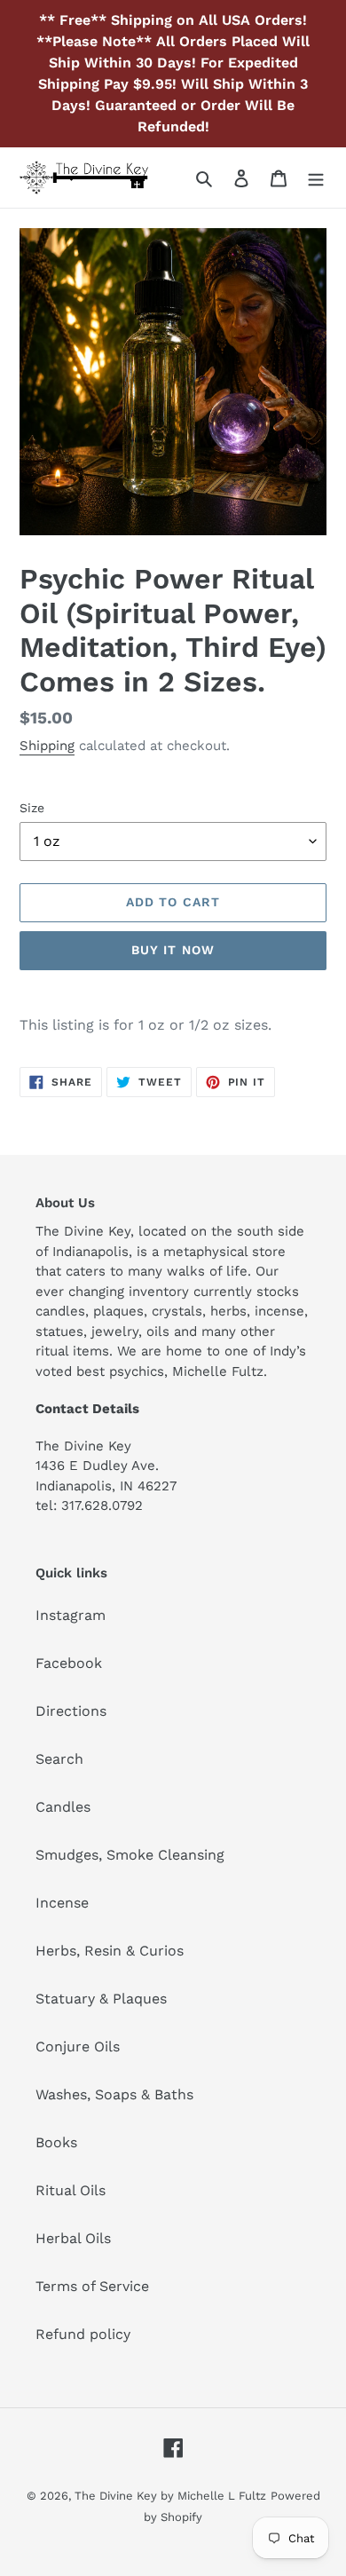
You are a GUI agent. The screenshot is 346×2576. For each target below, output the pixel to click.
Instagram (71, 1615)
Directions (71, 1711)
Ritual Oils (71, 2190)
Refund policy (83, 2334)
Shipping (47, 746)
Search (59, 1759)
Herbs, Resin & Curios (110, 1951)
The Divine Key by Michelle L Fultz (170, 2496)
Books (56, 2142)
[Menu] (316, 178)
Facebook (69, 1663)
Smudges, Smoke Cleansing (130, 1855)
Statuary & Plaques (101, 1999)
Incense (62, 1903)
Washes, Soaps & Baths (114, 2094)
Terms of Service (92, 2286)
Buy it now (173, 950)
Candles (63, 1807)
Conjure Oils (78, 2047)
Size (32, 808)
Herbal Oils (73, 2238)
